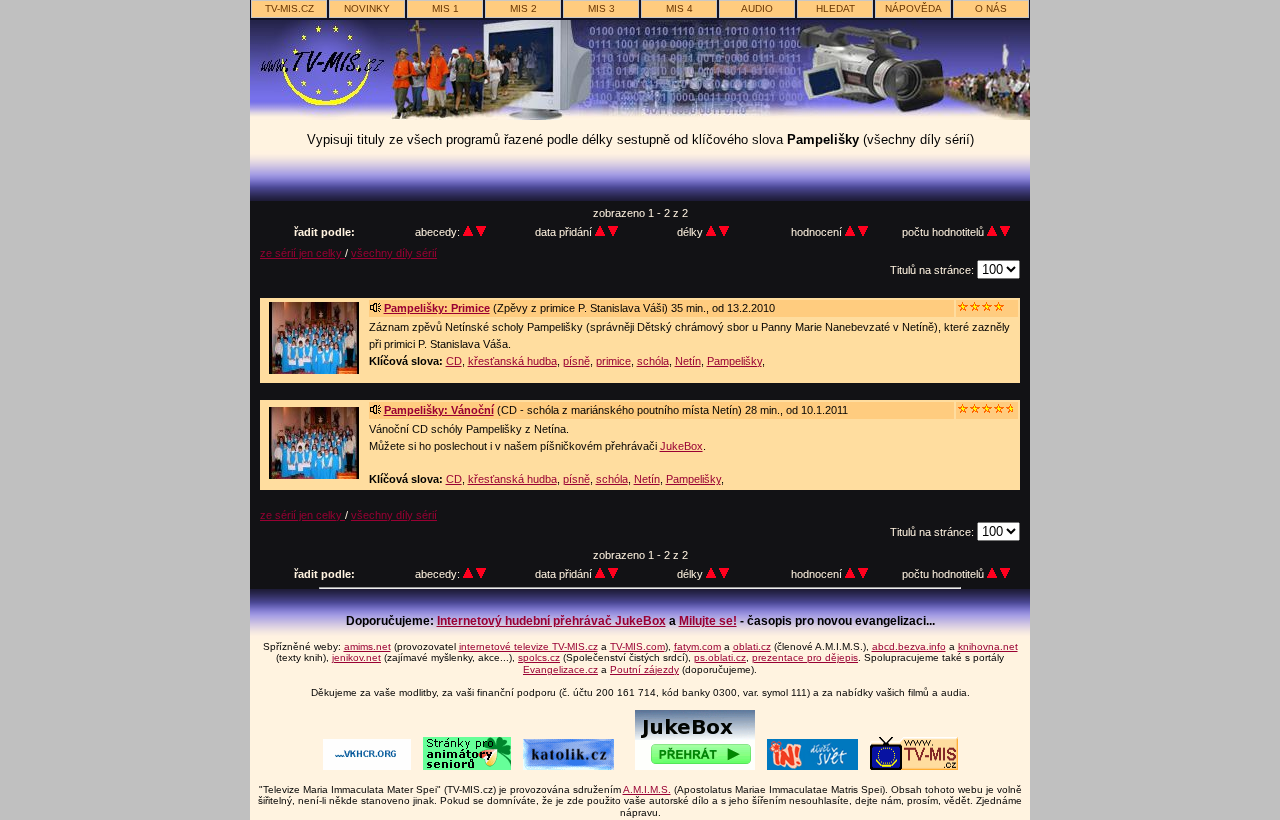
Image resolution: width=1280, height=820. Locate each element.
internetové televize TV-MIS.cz (528, 646)
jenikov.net (356, 657)
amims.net (367, 646)
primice (613, 361)
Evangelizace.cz (560, 669)
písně (576, 361)
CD (454, 361)
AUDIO (757, 8)
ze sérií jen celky (302, 253)
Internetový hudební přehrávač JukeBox (551, 621)
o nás (991, 8)
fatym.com (697, 646)
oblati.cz (752, 646)
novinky (367, 8)
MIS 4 (679, 8)
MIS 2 (523, 8)
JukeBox (681, 446)
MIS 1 (445, 8)
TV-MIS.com (637, 646)
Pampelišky (734, 361)
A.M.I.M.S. (647, 789)
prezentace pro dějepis (805, 657)
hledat (835, 8)
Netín (688, 361)
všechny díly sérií (394, 253)
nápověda (913, 8)
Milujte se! (708, 621)
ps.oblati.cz (720, 657)
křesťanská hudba (512, 361)
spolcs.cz (539, 657)
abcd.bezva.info (909, 646)
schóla (653, 361)
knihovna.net (988, 646)
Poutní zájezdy (644, 669)
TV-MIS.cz (289, 8)
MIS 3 (601, 8)
